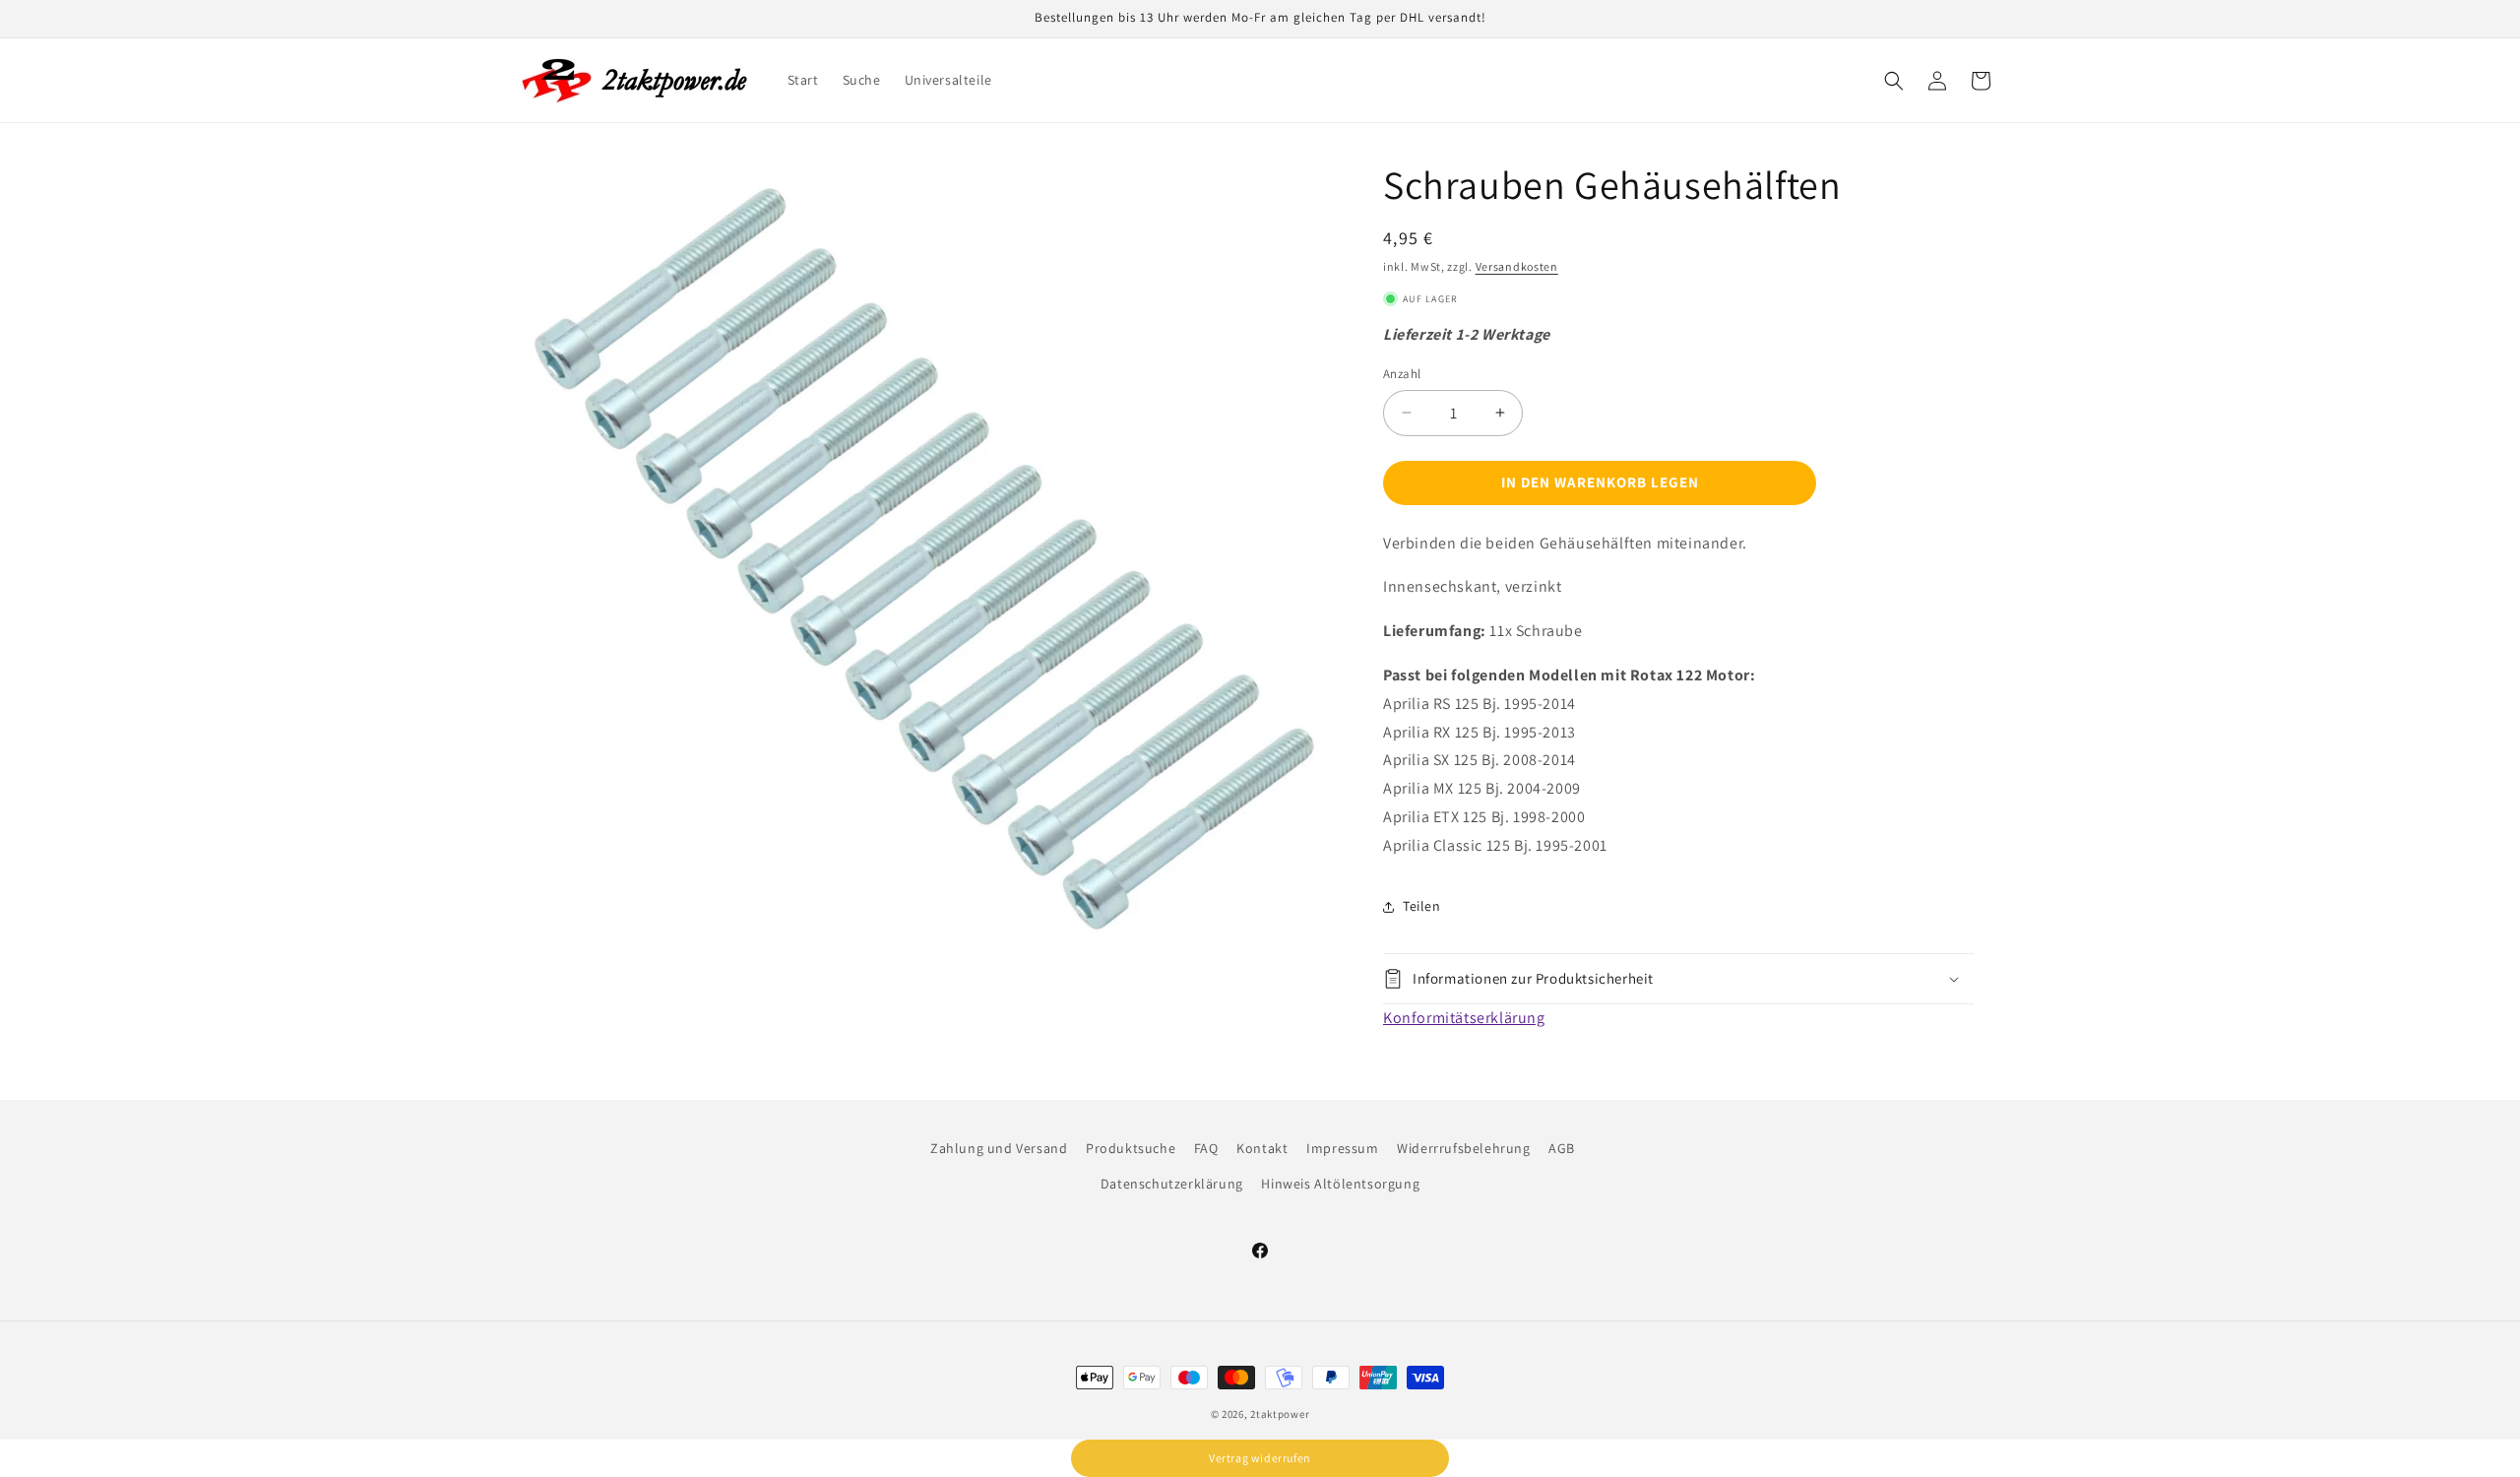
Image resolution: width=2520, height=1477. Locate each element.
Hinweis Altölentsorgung (1340, 1183)
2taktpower (1280, 1414)
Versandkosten (1517, 266)
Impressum (1342, 1148)
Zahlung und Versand (999, 1148)
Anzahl (1402, 374)
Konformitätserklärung (1464, 1018)
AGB (1562, 1148)
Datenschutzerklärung (1172, 1183)
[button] (1894, 81)
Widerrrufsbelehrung (1463, 1148)
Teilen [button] (1422, 906)
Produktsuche (1131, 1148)
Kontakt (1262, 1148)
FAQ (1206, 1148)
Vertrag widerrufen (1260, 1458)
